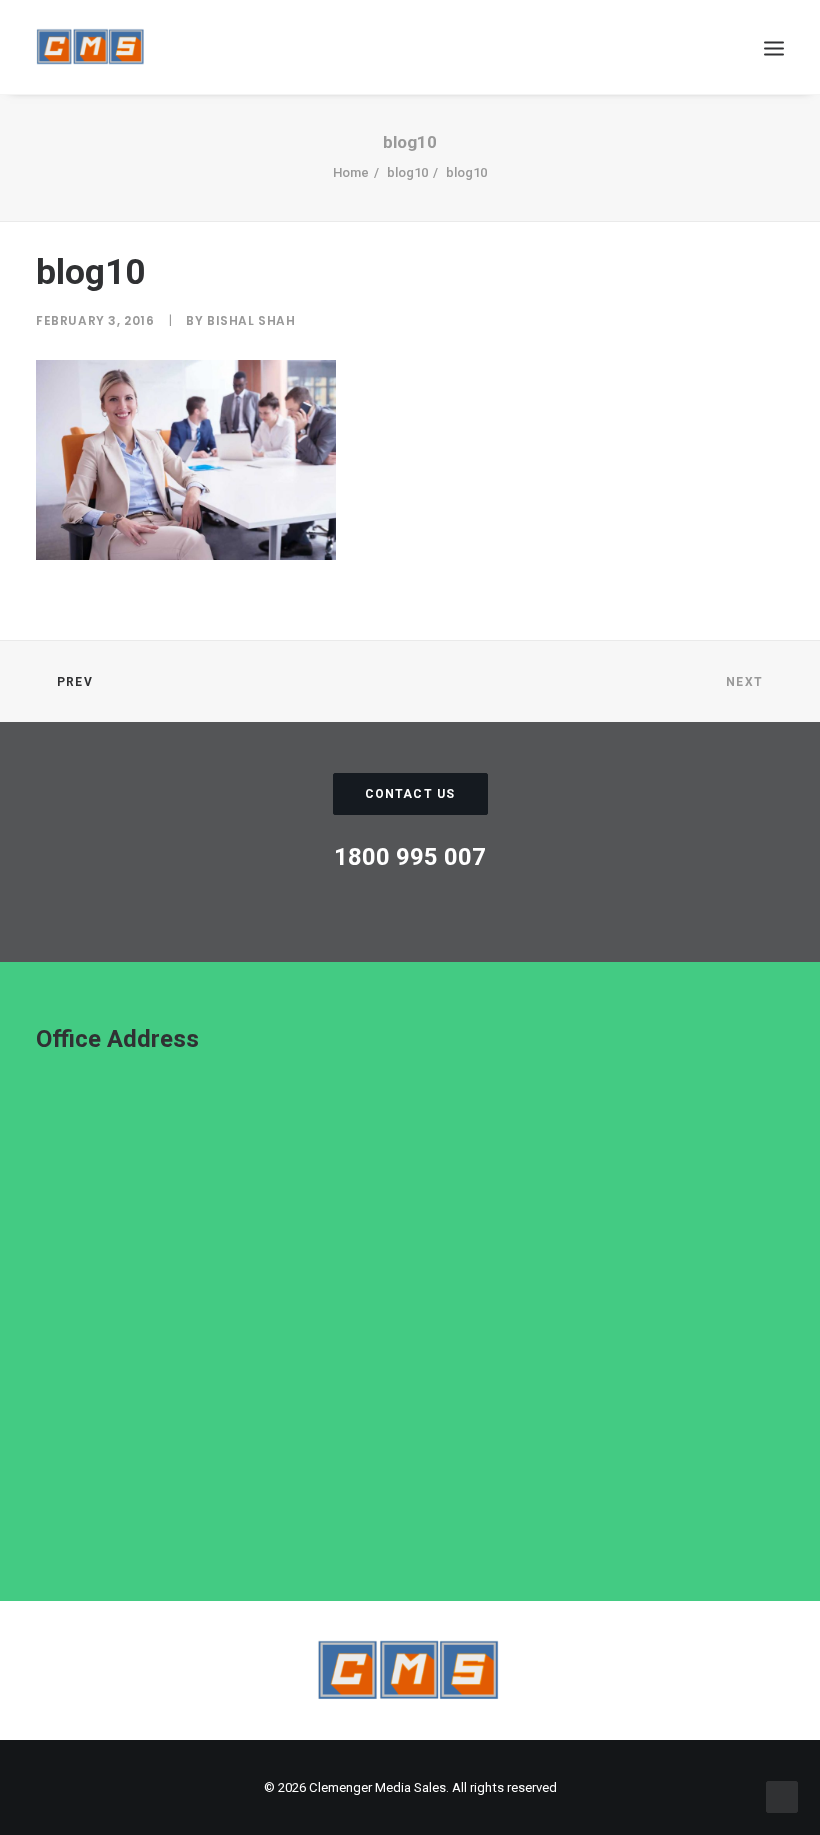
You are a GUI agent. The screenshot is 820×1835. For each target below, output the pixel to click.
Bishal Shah (251, 320)
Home (351, 172)
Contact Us (410, 794)
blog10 (407, 172)
